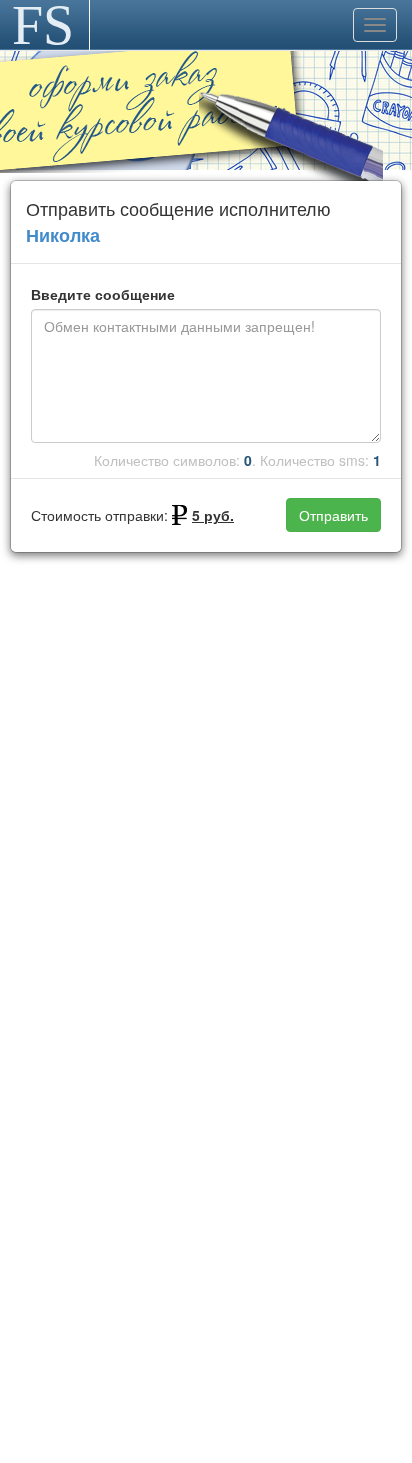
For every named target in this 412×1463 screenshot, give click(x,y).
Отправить (333, 515)
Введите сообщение (103, 294)
